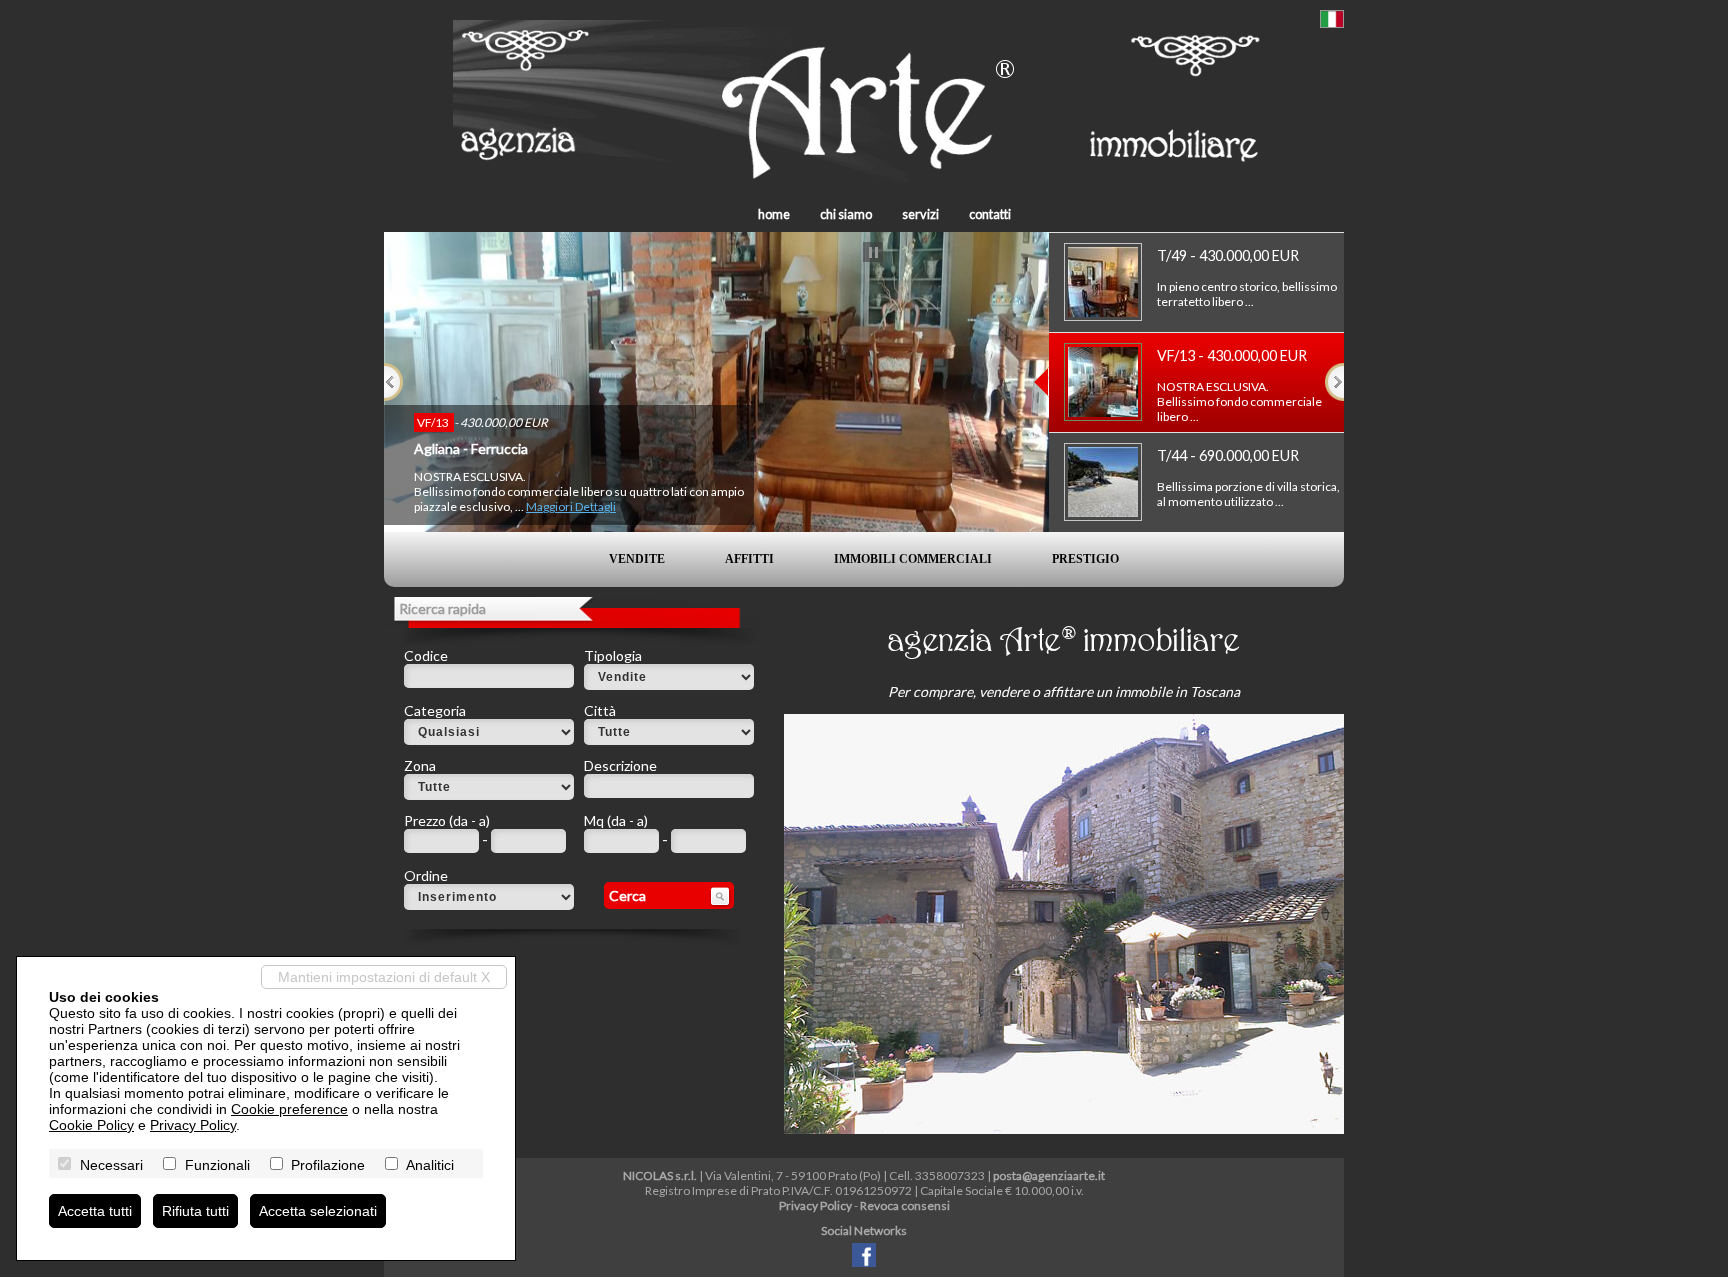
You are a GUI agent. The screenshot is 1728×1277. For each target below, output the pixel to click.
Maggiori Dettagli (571, 506)
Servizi (920, 214)
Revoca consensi (905, 1205)
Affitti (749, 559)
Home (774, 214)
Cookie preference (289, 1109)
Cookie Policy (91, 1125)
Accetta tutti (95, 1211)
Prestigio (1085, 559)
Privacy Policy (815, 1205)
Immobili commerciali (913, 559)
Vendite (637, 559)
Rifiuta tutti (195, 1211)
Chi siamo (846, 214)
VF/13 (434, 422)
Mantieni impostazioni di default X (384, 977)
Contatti (990, 214)
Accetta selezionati (318, 1211)
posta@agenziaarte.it (1049, 1175)
